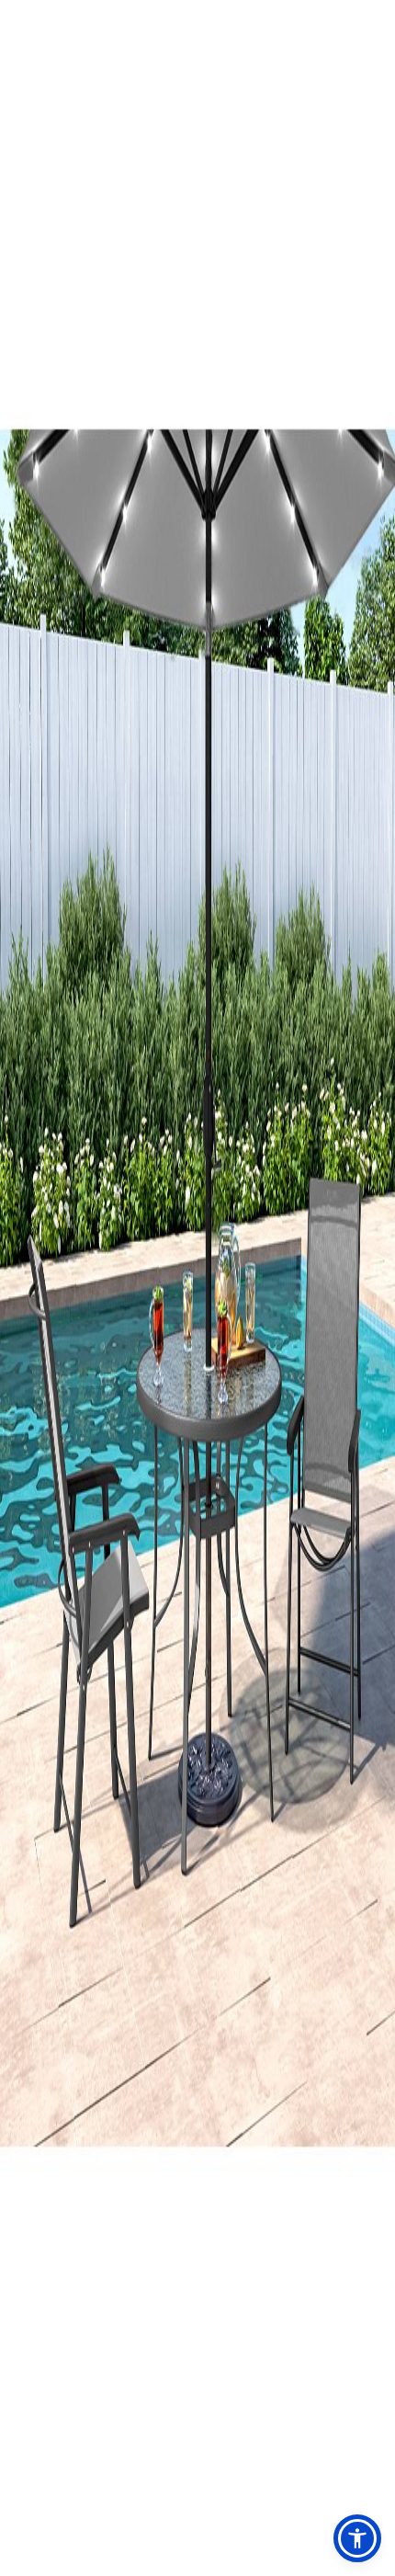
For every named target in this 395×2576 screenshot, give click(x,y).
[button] (357, 2538)
